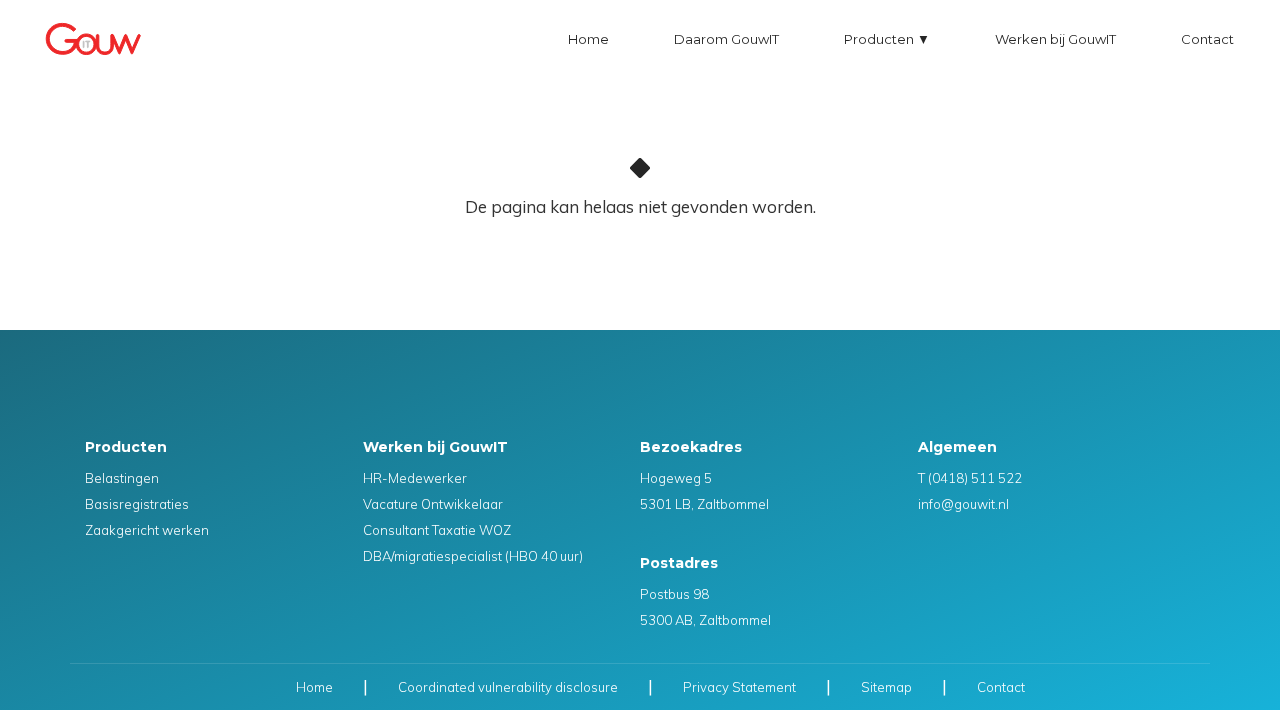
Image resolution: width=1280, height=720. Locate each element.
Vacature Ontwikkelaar (433, 504)
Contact (1207, 39)
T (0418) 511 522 (970, 478)
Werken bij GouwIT (1055, 39)
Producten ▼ (887, 39)
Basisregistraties (137, 504)
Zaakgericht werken (147, 530)
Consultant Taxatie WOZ (437, 530)
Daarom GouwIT (726, 39)
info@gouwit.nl (963, 504)
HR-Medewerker (415, 478)
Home (588, 39)
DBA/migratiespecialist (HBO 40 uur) (473, 556)
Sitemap (886, 687)
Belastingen (122, 478)
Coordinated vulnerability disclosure (508, 687)
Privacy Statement (739, 687)
